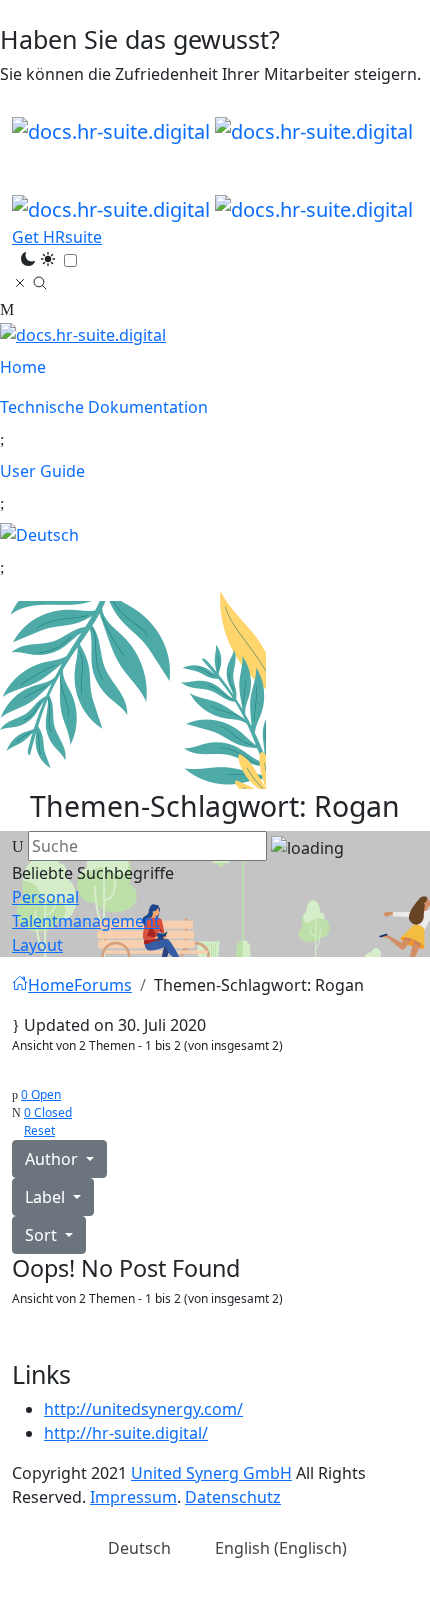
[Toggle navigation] (25, 157)
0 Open (41, 1094)
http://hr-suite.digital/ (126, 1433)
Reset (39, 1130)
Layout (37, 945)
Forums (103, 985)
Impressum (133, 1497)
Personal (45, 897)
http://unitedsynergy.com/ (143, 1409)
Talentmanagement (86, 921)
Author (53, 1159)
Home (25, 367)
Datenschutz (233, 1497)
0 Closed (48, 1112)
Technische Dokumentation (106, 407)
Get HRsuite (57, 237)
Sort (43, 1235)
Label (47, 1197)
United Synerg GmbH (211, 1473)
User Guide (44, 471)
